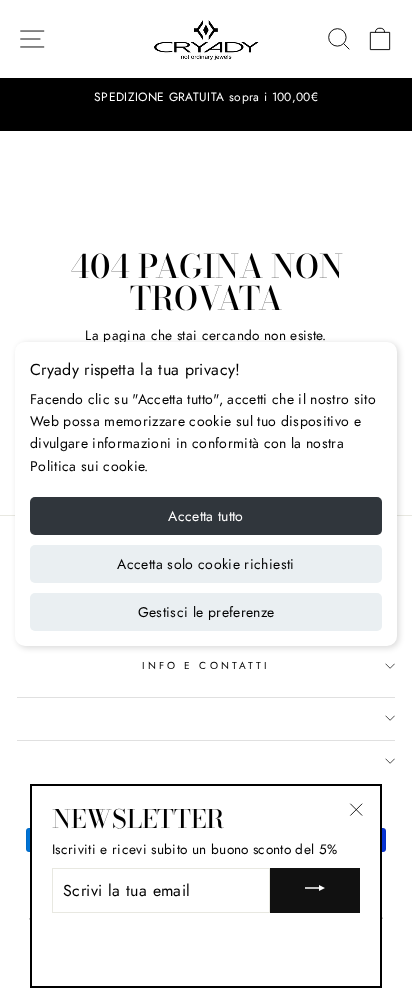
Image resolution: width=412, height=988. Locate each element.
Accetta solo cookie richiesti (205, 564)
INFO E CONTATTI (206, 665)
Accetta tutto (206, 516)
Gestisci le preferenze (206, 612)
